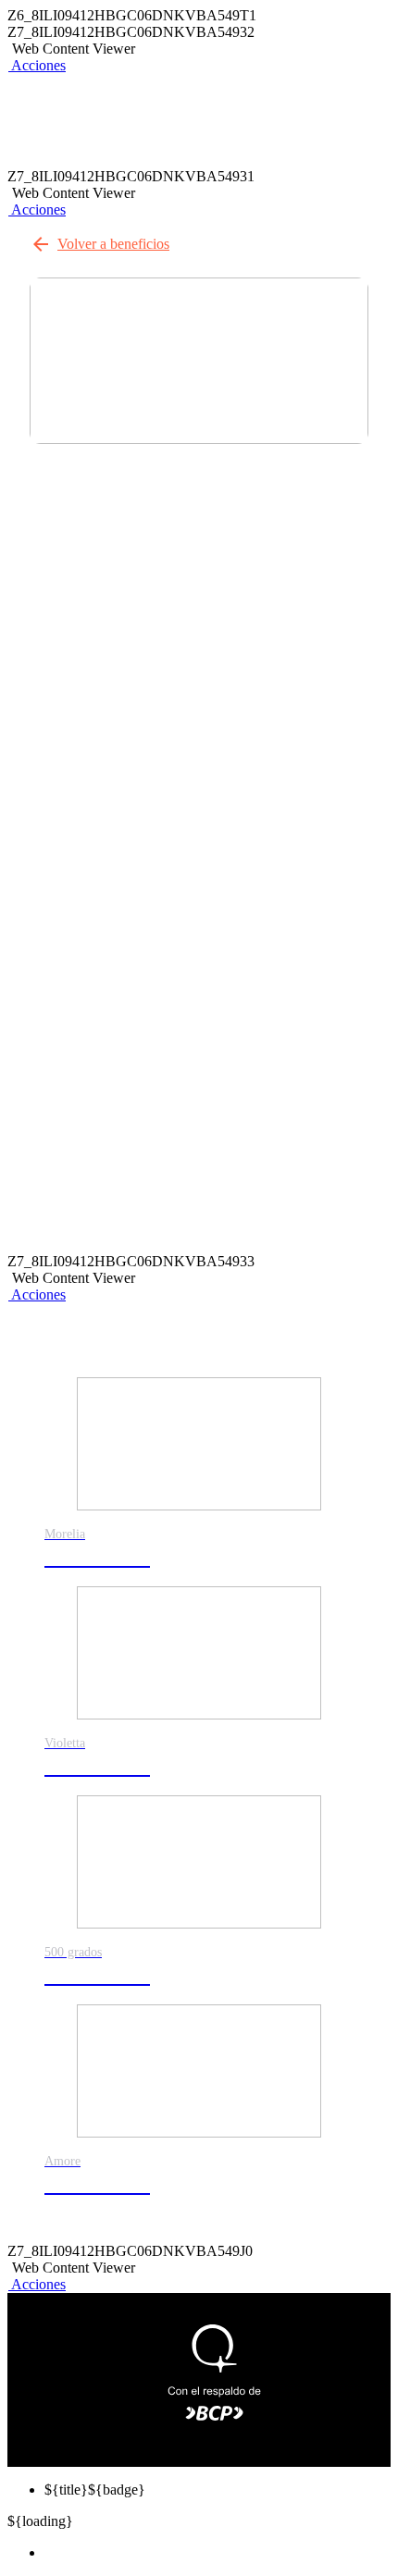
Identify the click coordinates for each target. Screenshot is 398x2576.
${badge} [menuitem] (95, 2490)
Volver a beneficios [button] (113, 244)
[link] (199, 1482)
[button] (37, 65)
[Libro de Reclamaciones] (153, 2414)
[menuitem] (218, 2553)
